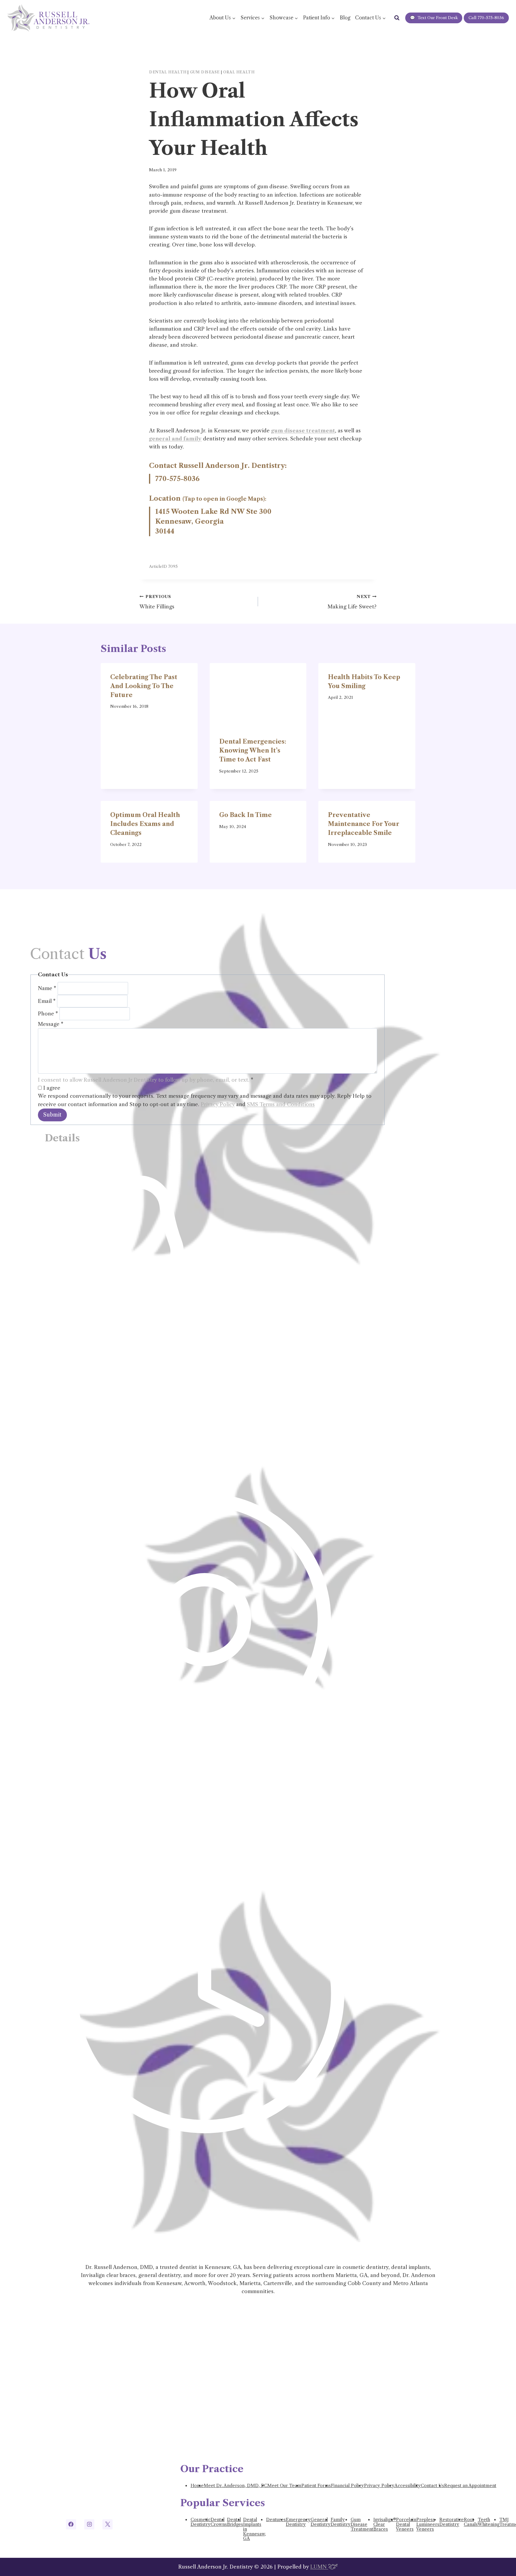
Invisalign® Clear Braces (385, 2524)
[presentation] (258, 695)
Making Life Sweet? (352, 602)
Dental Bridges (235, 2522)
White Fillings (157, 602)
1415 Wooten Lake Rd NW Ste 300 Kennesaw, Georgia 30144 (213, 521)
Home (197, 2486)
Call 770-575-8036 (486, 18)
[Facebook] (71, 2524)
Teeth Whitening (489, 2522)
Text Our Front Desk (434, 18)
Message (51, 1024)
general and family (175, 439)
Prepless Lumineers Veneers (428, 2524)
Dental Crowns (219, 2522)
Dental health (168, 72)
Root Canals (471, 2522)
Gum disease (205, 72)
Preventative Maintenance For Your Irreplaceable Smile (364, 824)
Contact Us (432, 2486)
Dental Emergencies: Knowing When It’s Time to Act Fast (253, 750)
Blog (345, 18)
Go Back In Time (245, 815)
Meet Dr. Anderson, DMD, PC (235, 2486)
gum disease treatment (303, 431)
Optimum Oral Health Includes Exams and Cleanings (145, 824)
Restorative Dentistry (451, 2522)
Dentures (276, 2520)
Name (47, 988)
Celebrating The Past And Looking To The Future (144, 686)
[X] (107, 2524)
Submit (52, 1115)
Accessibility (408, 2486)
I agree (51, 1088)
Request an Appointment (470, 2486)
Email (47, 1001)
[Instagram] (89, 2524)
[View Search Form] (397, 18)
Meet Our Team (284, 2486)
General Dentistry (321, 2522)
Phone (48, 1014)
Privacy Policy (218, 1104)
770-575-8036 (177, 479)
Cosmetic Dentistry (201, 2522)
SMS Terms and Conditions (281, 1104)
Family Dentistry (341, 2522)
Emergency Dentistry (298, 2522)
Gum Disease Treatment (362, 2524)
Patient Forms (316, 2486)
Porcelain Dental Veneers (406, 2524)
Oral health (239, 72)
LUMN (319, 2567)
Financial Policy (347, 2486)
